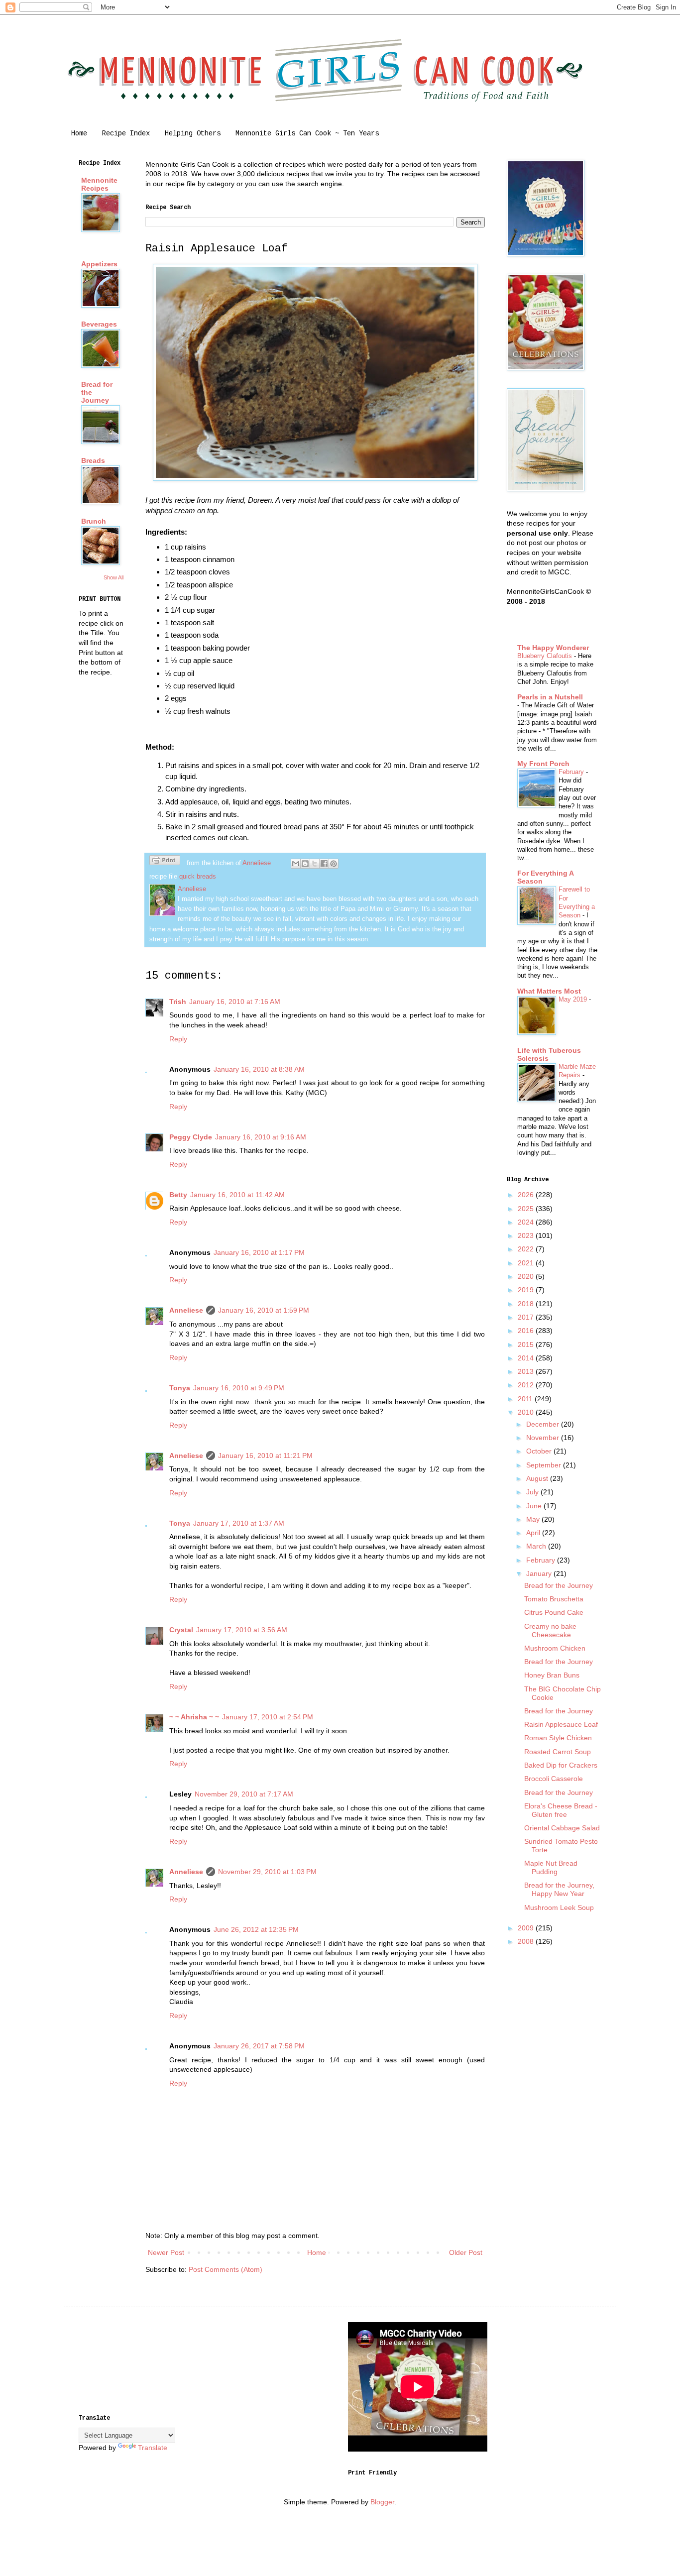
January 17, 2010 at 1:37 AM (239, 1523)
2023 (527, 1235)
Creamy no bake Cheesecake (550, 1630)
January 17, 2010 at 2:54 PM (268, 1717)
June (535, 1506)
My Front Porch (543, 764)
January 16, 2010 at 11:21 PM (265, 1456)
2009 (527, 1928)
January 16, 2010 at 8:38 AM (259, 1069)
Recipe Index (126, 133)
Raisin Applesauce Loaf (561, 1724)
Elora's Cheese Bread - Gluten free (561, 1810)
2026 (527, 1195)
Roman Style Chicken (558, 1738)
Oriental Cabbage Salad (562, 1828)
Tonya (180, 1388)
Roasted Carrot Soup (558, 1752)
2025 (527, 1209)
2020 (527, 1276)
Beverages (99, 324)
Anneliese (186, 1310)
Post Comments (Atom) (226, 2269)
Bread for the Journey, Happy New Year (559, 1889)
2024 (527, 1222)
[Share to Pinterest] (334, 864)
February (572, 772)
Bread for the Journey (559, 1585)
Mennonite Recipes (99, 184)
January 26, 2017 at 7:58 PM (259, 2046)
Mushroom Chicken (555, 1648)
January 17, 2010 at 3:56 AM (242, 1630)
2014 (527, 1358)
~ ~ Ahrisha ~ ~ (194, 1717)
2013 (527, 1371)
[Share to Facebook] (324, 864)
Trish (178, 1002)
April (534, 1533)
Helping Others (193, 133)
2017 (527, 1317)
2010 (527, 1412)
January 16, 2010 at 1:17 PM (259, 1252)
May (534, 1519)
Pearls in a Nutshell (550, 697)
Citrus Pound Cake (554, 1612)
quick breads (198, 877)
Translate (153, 2448)
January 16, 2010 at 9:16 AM (261, 1137)
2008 (527, 1941)
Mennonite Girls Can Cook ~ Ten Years (307, 133)
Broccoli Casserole (554, 1779)
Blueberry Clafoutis (546, 656)
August (538, 1478)
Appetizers (99, 264)
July (533, 1492)
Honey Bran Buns (552, 1675)
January (540, 1573)
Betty (178, 1195)
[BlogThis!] (305, 864)
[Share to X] (315, 864)
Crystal (181, 1630)
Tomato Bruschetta (554, 1599)
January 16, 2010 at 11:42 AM (237, 1195)
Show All (113, 577)
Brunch (94, 521)
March (537, 1546)
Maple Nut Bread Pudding (551, 1867)
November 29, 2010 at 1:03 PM (267, 1872)
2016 (527, 1331)
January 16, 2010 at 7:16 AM (235, 1002)
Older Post (466, 2252)
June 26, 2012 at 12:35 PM (256, 1929)
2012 (527, 1385)
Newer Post (166, 2252)
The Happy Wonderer (553, 648)
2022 (527, 1249)
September (545, 1465)
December (544, 1424)
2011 (526, 1399)
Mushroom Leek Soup (559, 1907)
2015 (527, 1344)
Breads (93, 460)
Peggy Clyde (191, 1137)
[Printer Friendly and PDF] (165, 862)
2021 (527, 1263)
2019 (527, 1290)
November (544, 1438)
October (540, 1451)
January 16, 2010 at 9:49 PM (239, 1388)
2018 (527, 1304)
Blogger (382, 2502)
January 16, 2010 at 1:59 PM (264, 1310)
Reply (178, 1039)
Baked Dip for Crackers (561, 1765)
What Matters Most (549, 991)
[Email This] (296, 864)
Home (79, 133)
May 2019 (574, 999)
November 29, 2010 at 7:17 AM (244, 1794)
